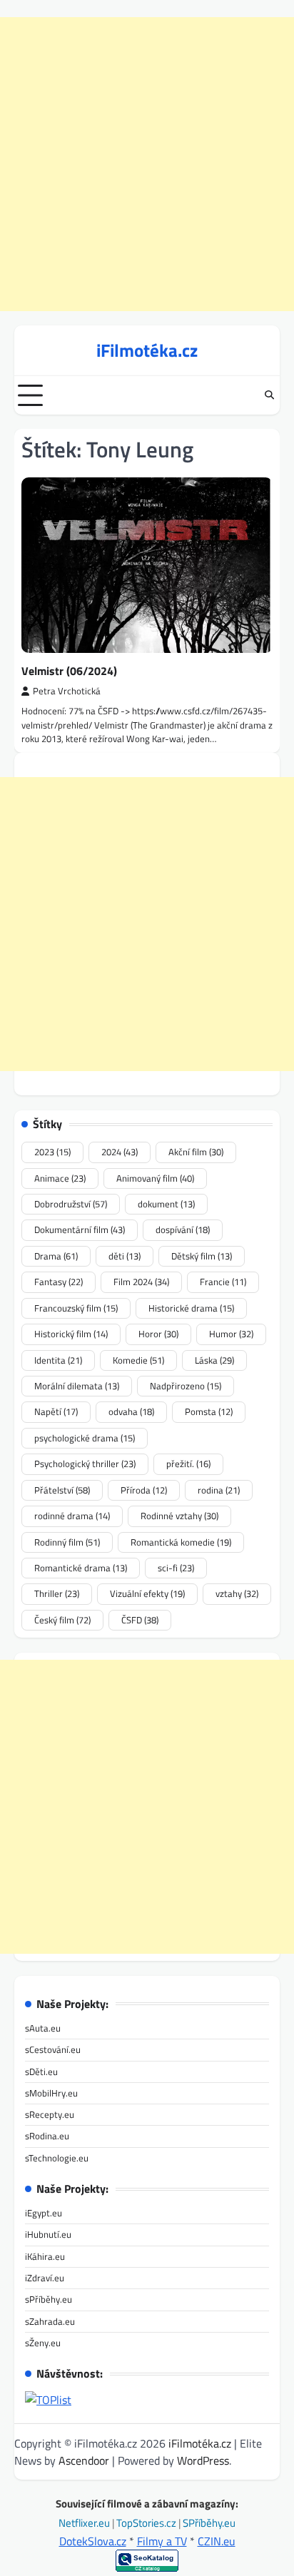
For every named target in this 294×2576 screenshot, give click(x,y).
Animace (60, 1178)
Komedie (138, 1360)
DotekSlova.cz (93, 2541)
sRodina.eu (47, 2136)
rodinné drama (72, 1516)
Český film (62, 1620)
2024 (120, 1152)
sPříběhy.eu (49, 2299)
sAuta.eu (43, 2028)
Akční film (196, 1152)
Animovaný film (155, 1178)
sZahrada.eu (50, 2321)
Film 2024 (141, 1282)
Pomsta (209, 1411)
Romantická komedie (181, 1542)
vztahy (237, 1593)
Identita (58, 1360)
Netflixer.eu (85, 2523)
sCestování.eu (53, 2049)
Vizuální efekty (147, 1593)
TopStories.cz (147, 2523)
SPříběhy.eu (209, 2523)
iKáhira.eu (45, 2256)
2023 (52, 1152)
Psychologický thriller (85, 1464)
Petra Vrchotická (67, 691)
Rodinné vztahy (179, 1516)
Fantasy (59, 1282)
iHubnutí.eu (48, 2234)
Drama (56, 1256)
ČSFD (140, 1620)
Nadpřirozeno (186, 1386)
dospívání (183, 1229)
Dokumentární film (80, 1229)
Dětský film (202, 1256)
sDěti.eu (41, 2072)
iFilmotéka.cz (147, 350)
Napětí (56, 1411)
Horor (158, 1334)
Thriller (57, 1593)
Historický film (71, 1334)
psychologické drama (85, 1438)
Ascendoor (84, 2460)
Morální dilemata (77, 1386)
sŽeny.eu (43, 2343)
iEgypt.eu (44, 2213)
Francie (223, 1282)
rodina (219, 1490)
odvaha (131, 1411)
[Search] (269, 395)
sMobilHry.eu (51, 2093)
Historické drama (191, 1308)
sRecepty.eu (50, 2114)
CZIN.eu (217, 2541)
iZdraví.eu (45, 2278)
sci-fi (176, 1568)
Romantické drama (81, 1568)
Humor (231, 1334)
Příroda (144, 1490)
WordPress (203, 2460)
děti (125, 1256)
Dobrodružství (71, 1204)
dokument (166, 1204)
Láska (214, 1360)
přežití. (188, 1464)
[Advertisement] (147, 164)
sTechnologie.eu (57, 2158)
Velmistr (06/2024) (69, 671)
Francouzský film (76, 1308)
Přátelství (62, 1490)
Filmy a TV (162, 2541)
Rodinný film (67, 1542)
